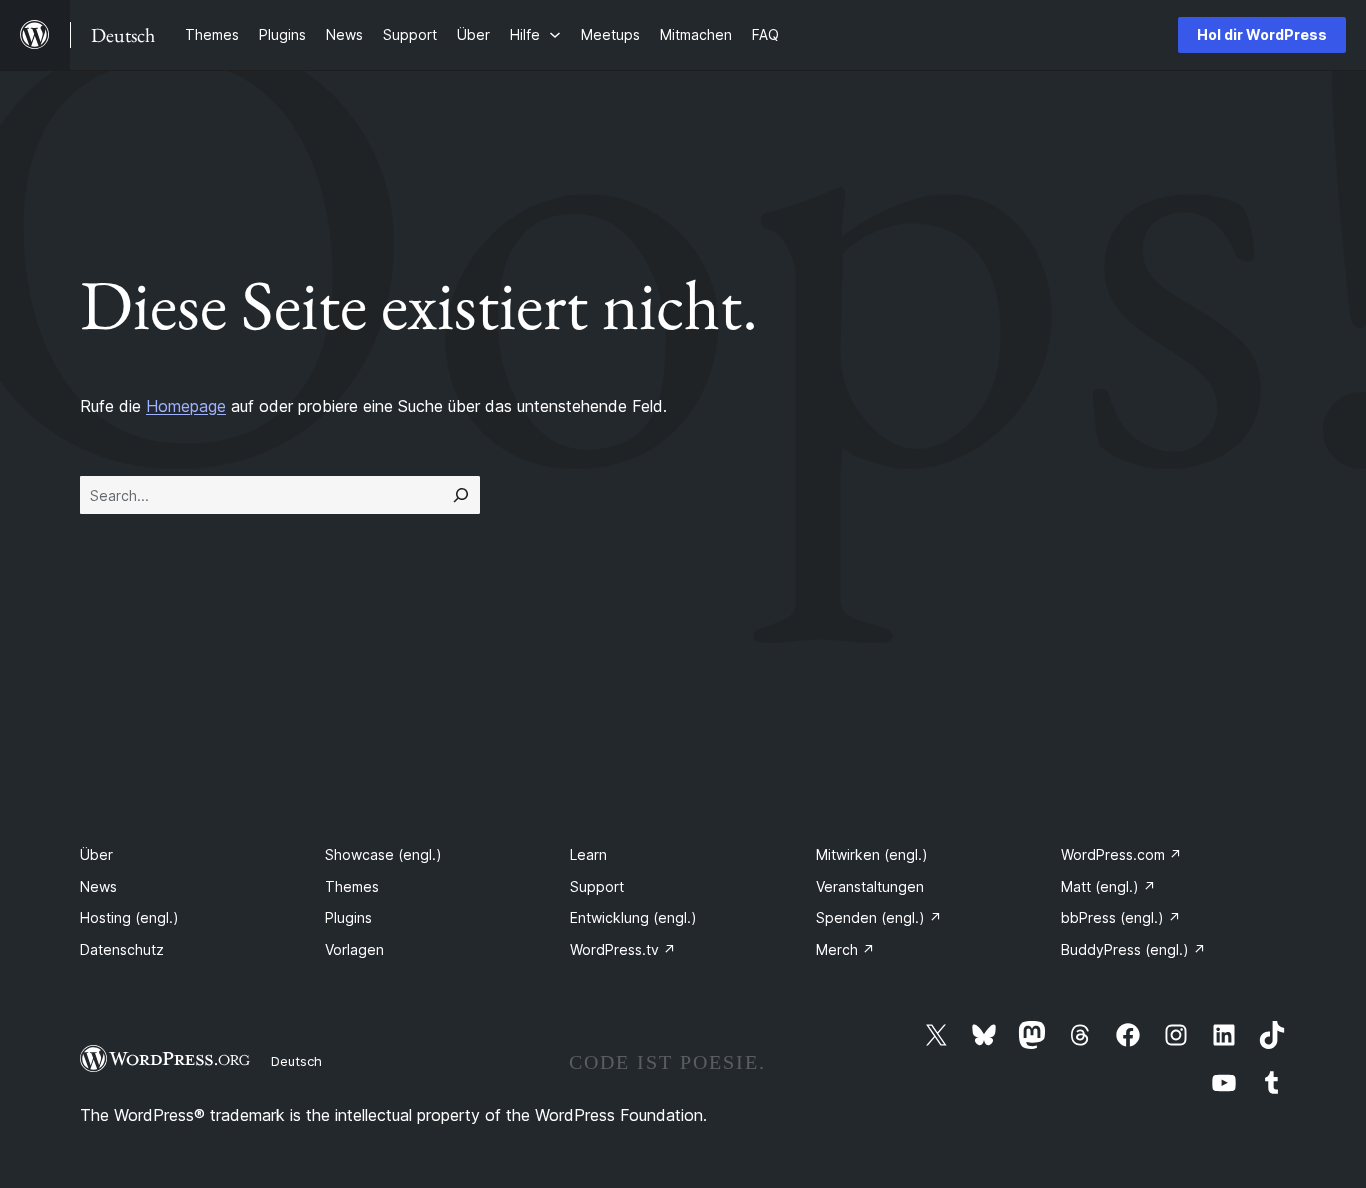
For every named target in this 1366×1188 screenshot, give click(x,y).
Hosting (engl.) (129, 917)
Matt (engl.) (1108, 886)
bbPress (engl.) (1121, 917)
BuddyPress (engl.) (1133, 949)
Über (96, 854)
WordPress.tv (623, 949)
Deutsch (296, 1061)
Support (597, 886)
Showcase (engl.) (383, 854)
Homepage (186, 406)
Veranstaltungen (870, 886)
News (98, 886)
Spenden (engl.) (879, 917)
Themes (352, 886)
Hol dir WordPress (1262, 34)
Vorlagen (354, 949)
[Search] (461, 495)
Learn (588, 854)
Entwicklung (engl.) (633, 917)
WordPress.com (1121, 854)
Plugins (348, 917)
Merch (845, 949)
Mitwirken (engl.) (872, 854)
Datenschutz (122, 949)
